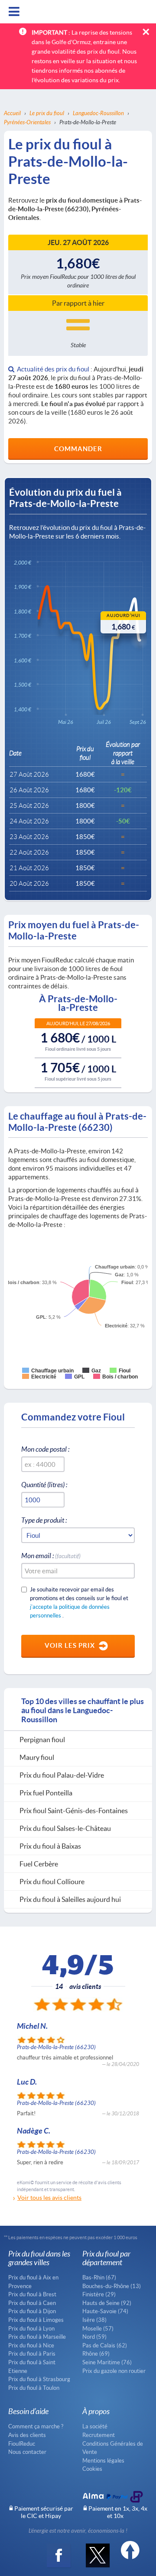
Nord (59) (94, 2337)
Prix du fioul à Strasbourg (39, 2379)
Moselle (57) (98, 2328)
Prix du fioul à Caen (32, 2303)
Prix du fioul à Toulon (34, 2388)
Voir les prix (70, 1645)
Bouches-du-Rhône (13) (112, 2286)
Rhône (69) (96, 2353)
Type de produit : (44, 1520)
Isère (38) (94, 2320)
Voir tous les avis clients (49, 2197)
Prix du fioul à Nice (31, 2345)
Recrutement (99, 2435)
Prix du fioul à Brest (32, 2294)
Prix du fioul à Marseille (37, 2337)
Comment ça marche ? (36, 2426)
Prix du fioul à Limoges (36, 2320)
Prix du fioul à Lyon (31, 2328)
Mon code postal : (45, 1449)
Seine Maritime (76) (107, 2362)
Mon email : (51, 1555)
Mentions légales (103, 2460)
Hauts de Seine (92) (107, 2303)
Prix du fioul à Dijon (32, 2311)
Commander (78, 449)
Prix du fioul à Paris (32, 2353)
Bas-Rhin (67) (99, 2277)
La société (95, 2426)
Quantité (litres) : (44, 1484)
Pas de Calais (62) (105, 2345)
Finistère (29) (99, 2294)
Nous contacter (27, 2452)
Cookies (92, 2469)
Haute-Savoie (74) (105, 2311)
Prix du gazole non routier (114, 2371)
